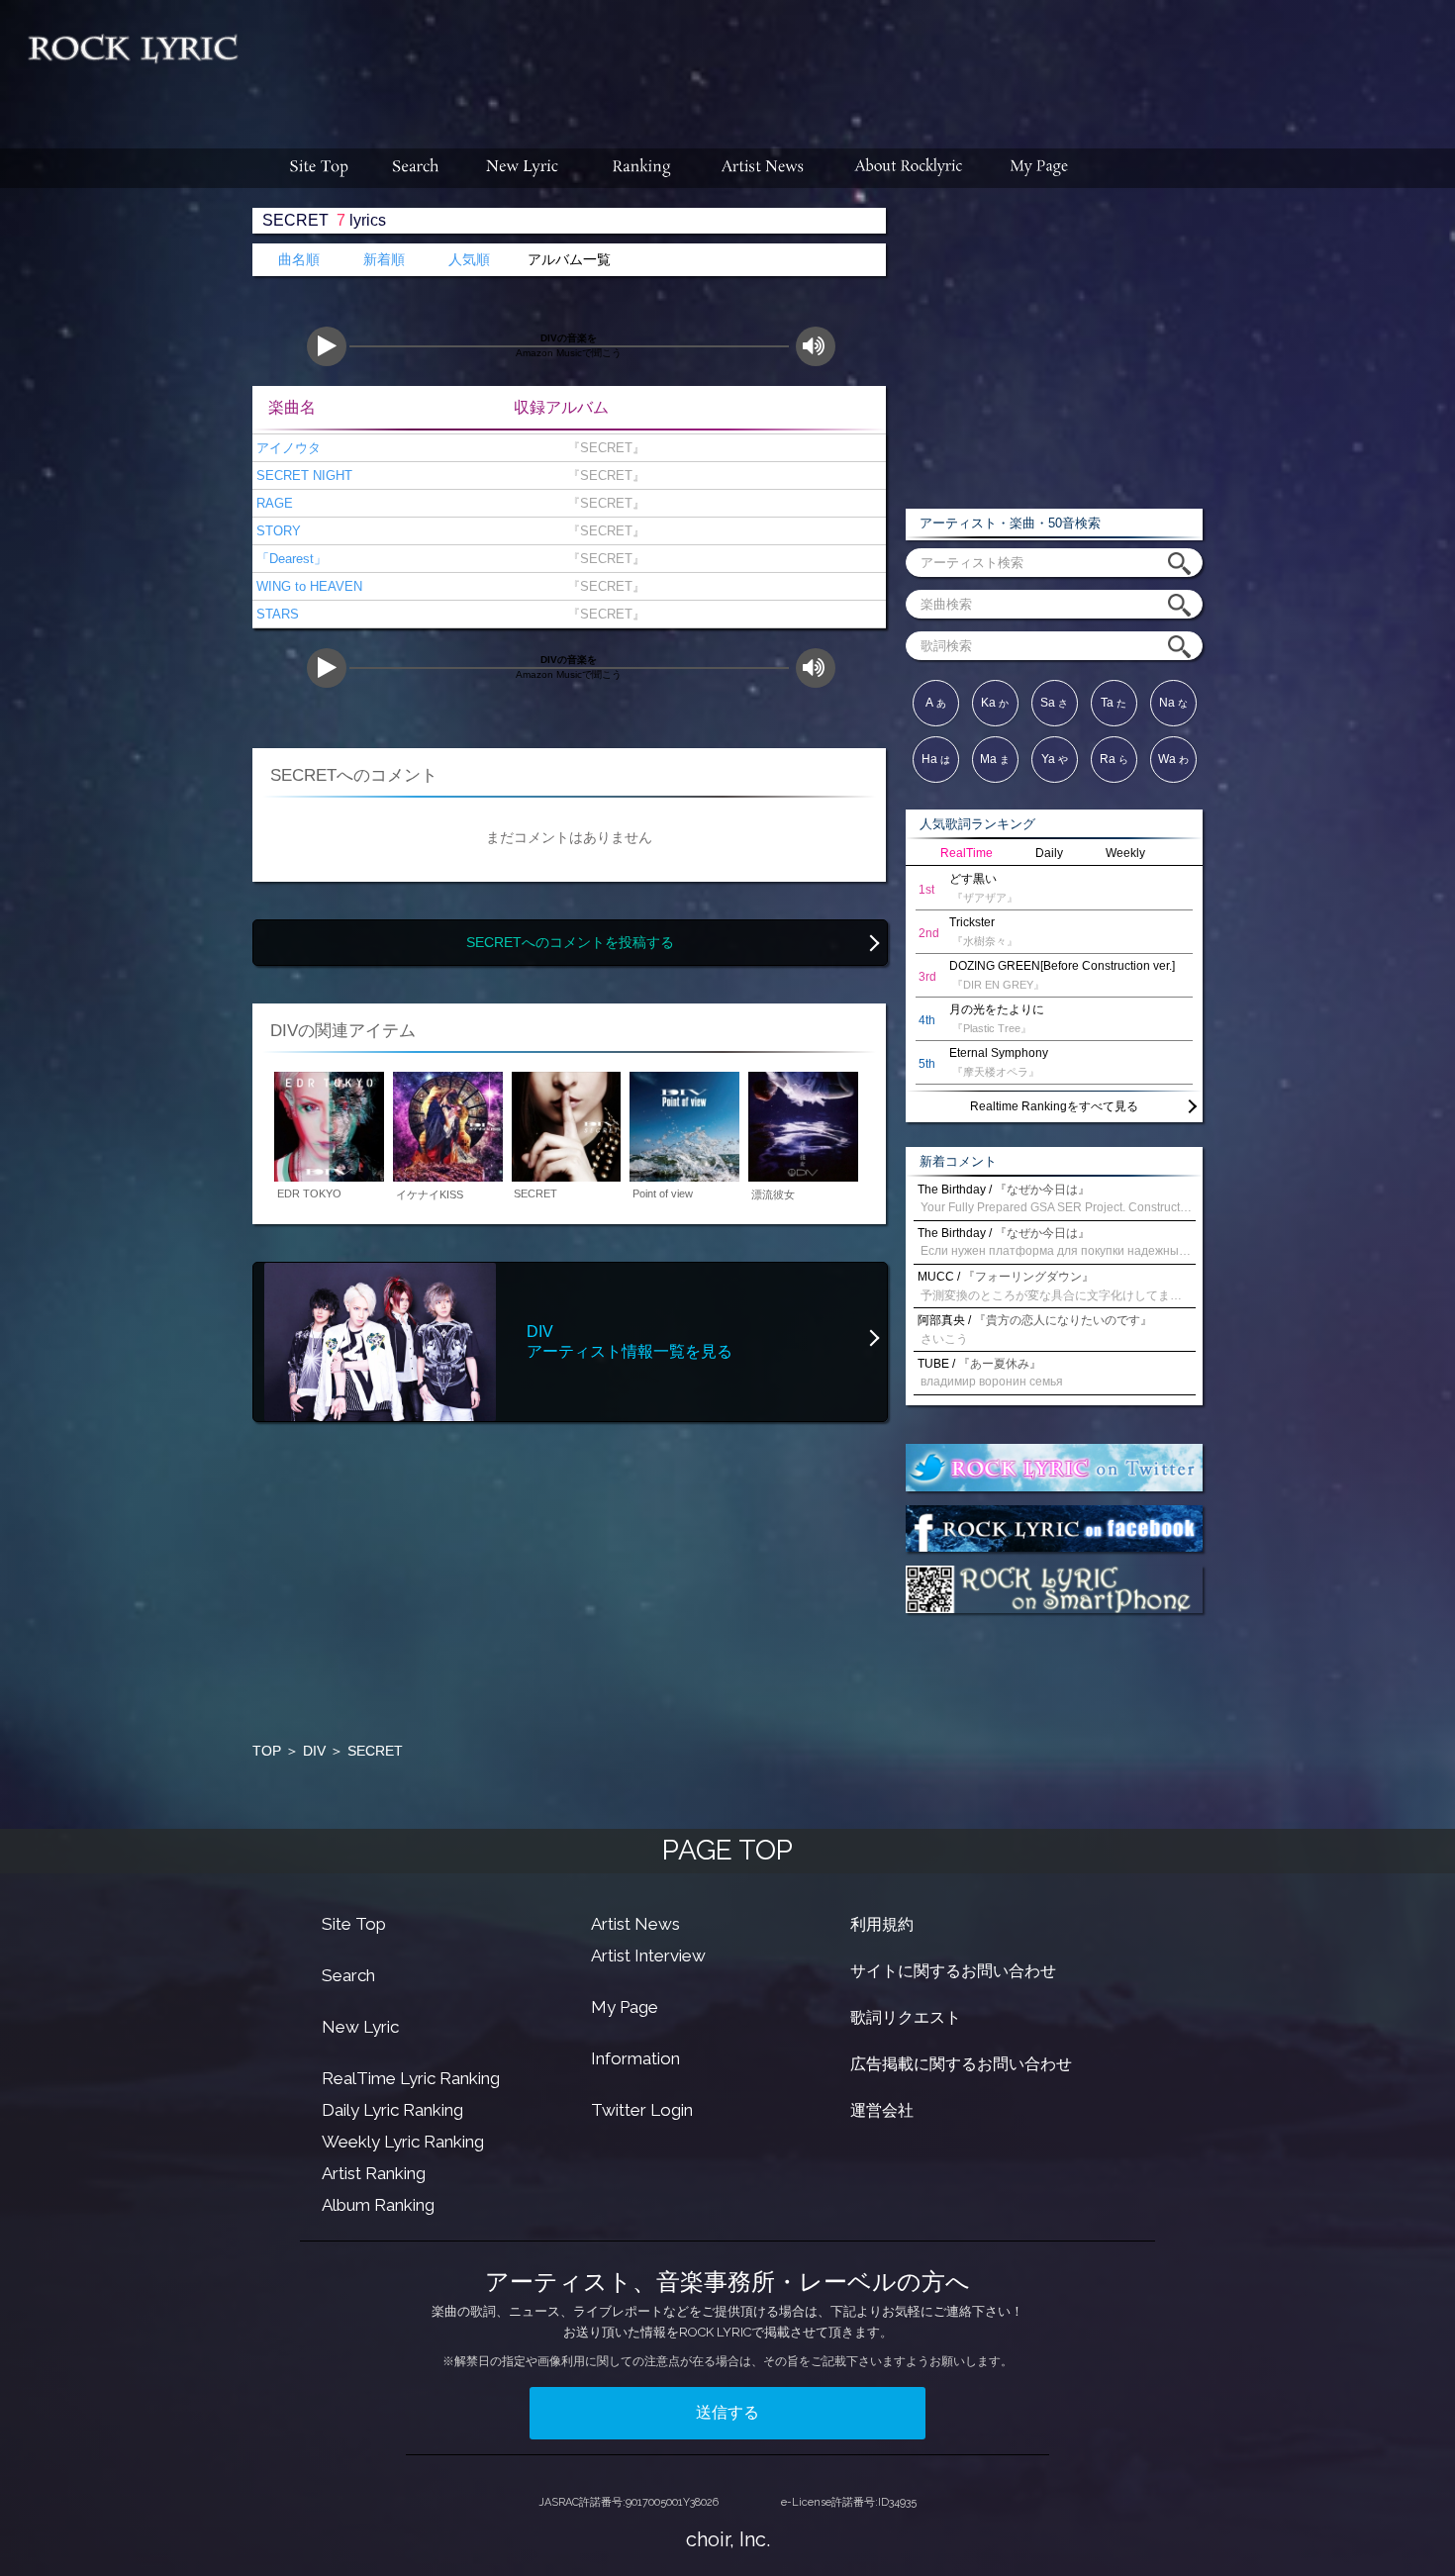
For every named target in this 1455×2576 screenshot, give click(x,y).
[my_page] (1040, 168)
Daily (1049, 853)
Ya (1055, 759)
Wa (1173, 759)
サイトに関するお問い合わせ (953, 1971)
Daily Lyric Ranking (392, 2110)
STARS (276, 614)
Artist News (635, 1924)
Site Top (354, 1924)
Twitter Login (642, 2110)
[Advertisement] (854, 64)
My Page (625, 2007)
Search (348, 1975)
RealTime (967, 853)
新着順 (384, 260)
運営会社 (882, 2110)
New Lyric (360, 2027)
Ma (995, 759)
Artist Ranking (374, 2173)
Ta (1114, 703)
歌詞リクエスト (906, 2017)
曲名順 (299, 260)
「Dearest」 (290, 559)
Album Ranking (378, 2205)
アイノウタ (287, 448)
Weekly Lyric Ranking (403, 2142)
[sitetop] (317, 168)
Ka (995, 703)
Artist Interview (648, 1956)
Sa (1054, 703)
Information (635, 2058)
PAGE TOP (727, 1850)
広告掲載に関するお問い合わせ (961, 2064)
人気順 (469, 260)
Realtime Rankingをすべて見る (1054, 1106)
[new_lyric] (523, 168)
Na (1173, 703)
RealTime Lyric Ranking (411, 2078)
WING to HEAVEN (307, 586)
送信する (727, 2412)
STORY (277, 531)
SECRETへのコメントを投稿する (570, 943)
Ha (936, 759)
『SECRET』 (602, 448)
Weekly (1125, 853)
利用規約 (882, 1924)
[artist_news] (764, 168)
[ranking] (641, 168)
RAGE (273, 503)
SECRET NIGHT (302, 476)
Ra (1114, 759)
